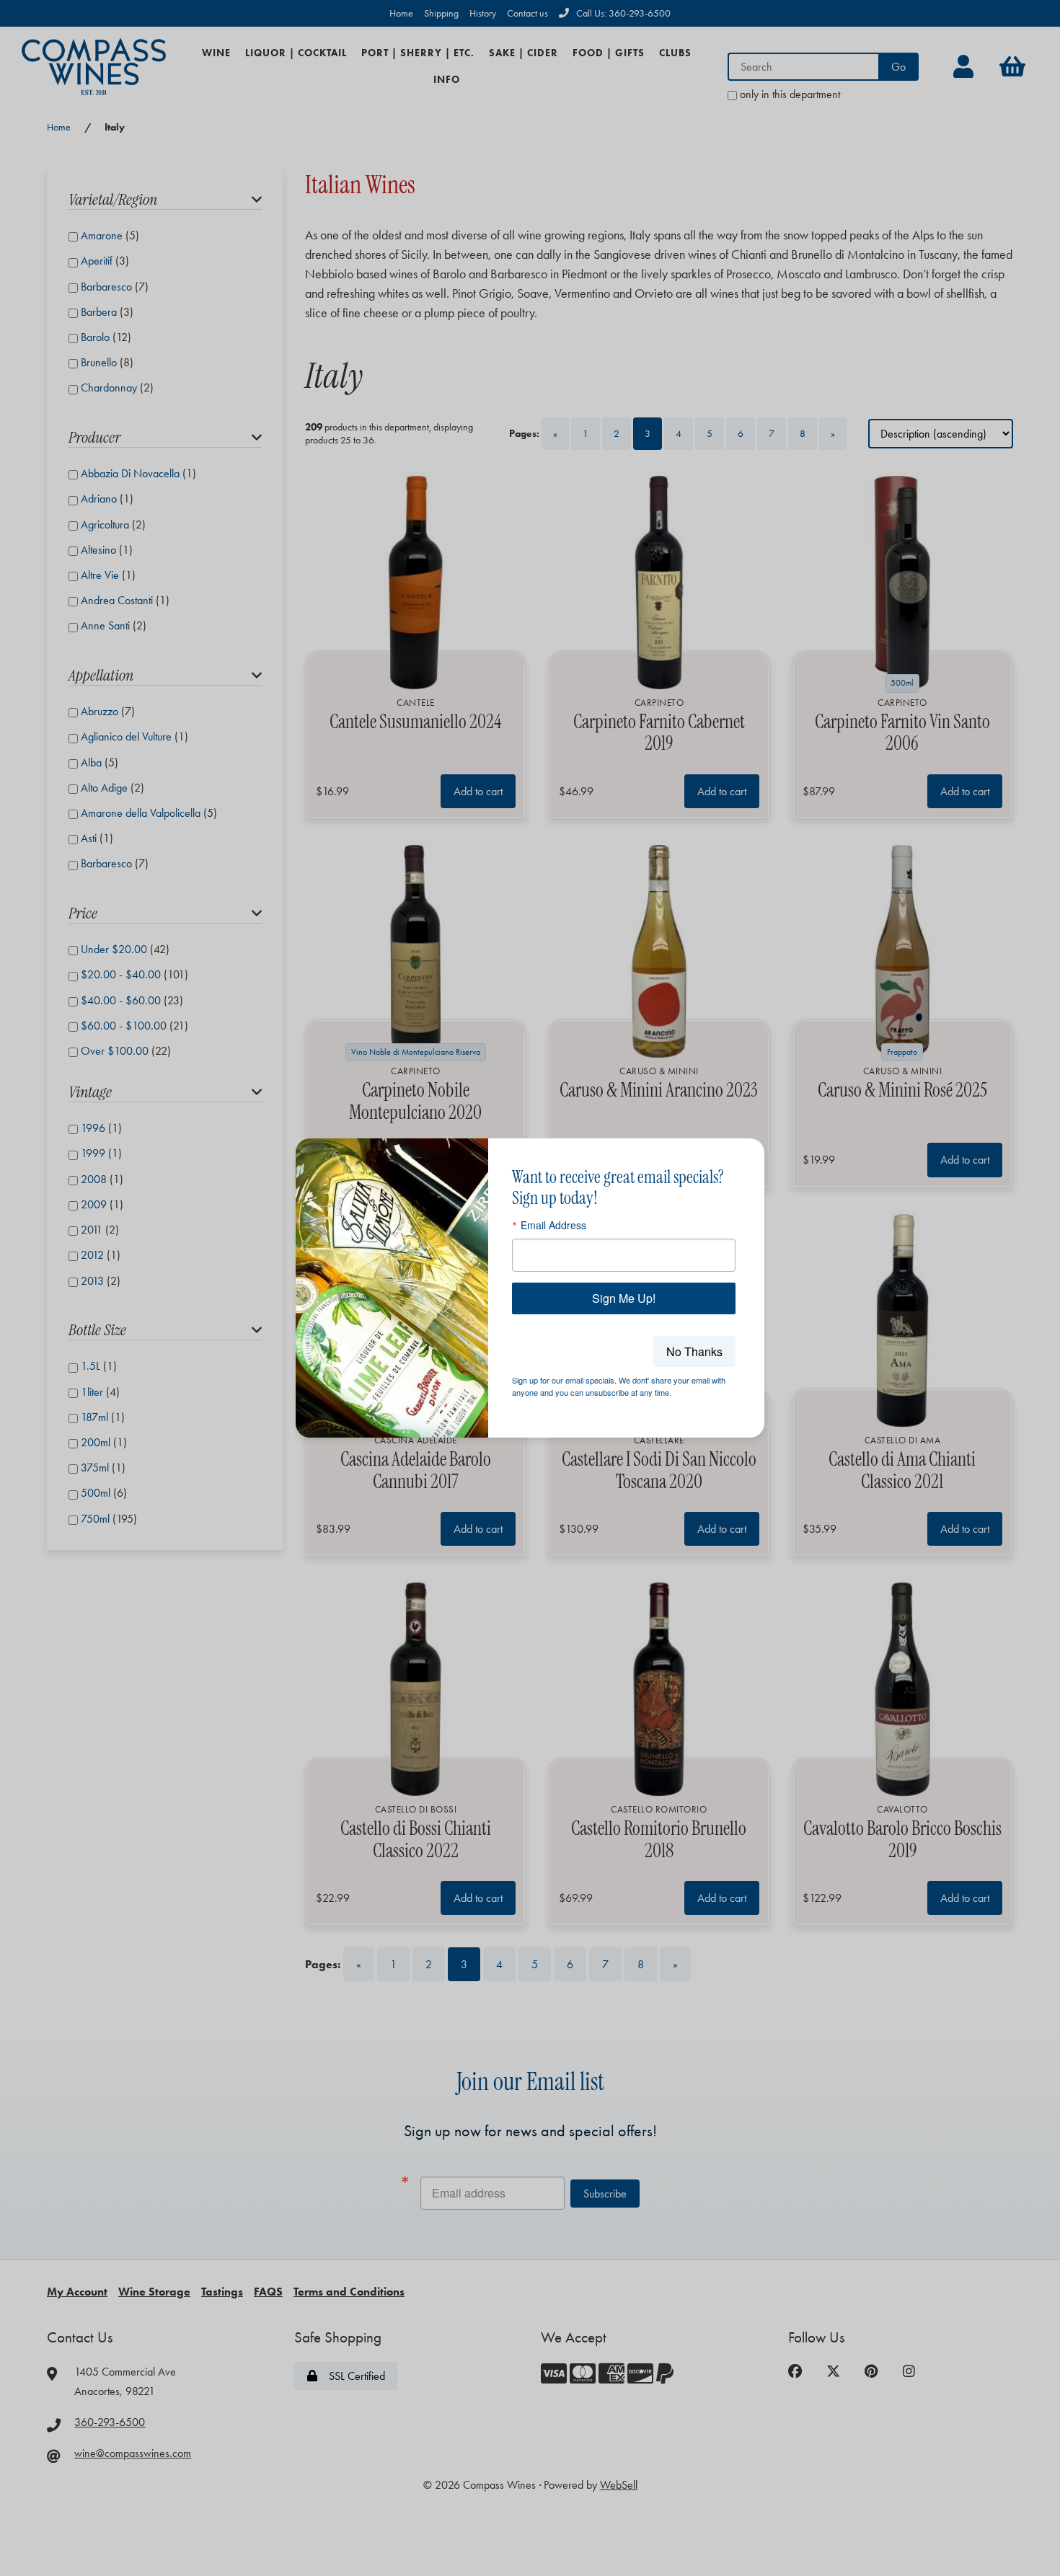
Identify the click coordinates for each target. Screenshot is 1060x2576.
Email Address (553, 1225)
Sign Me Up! (624, 1298)
